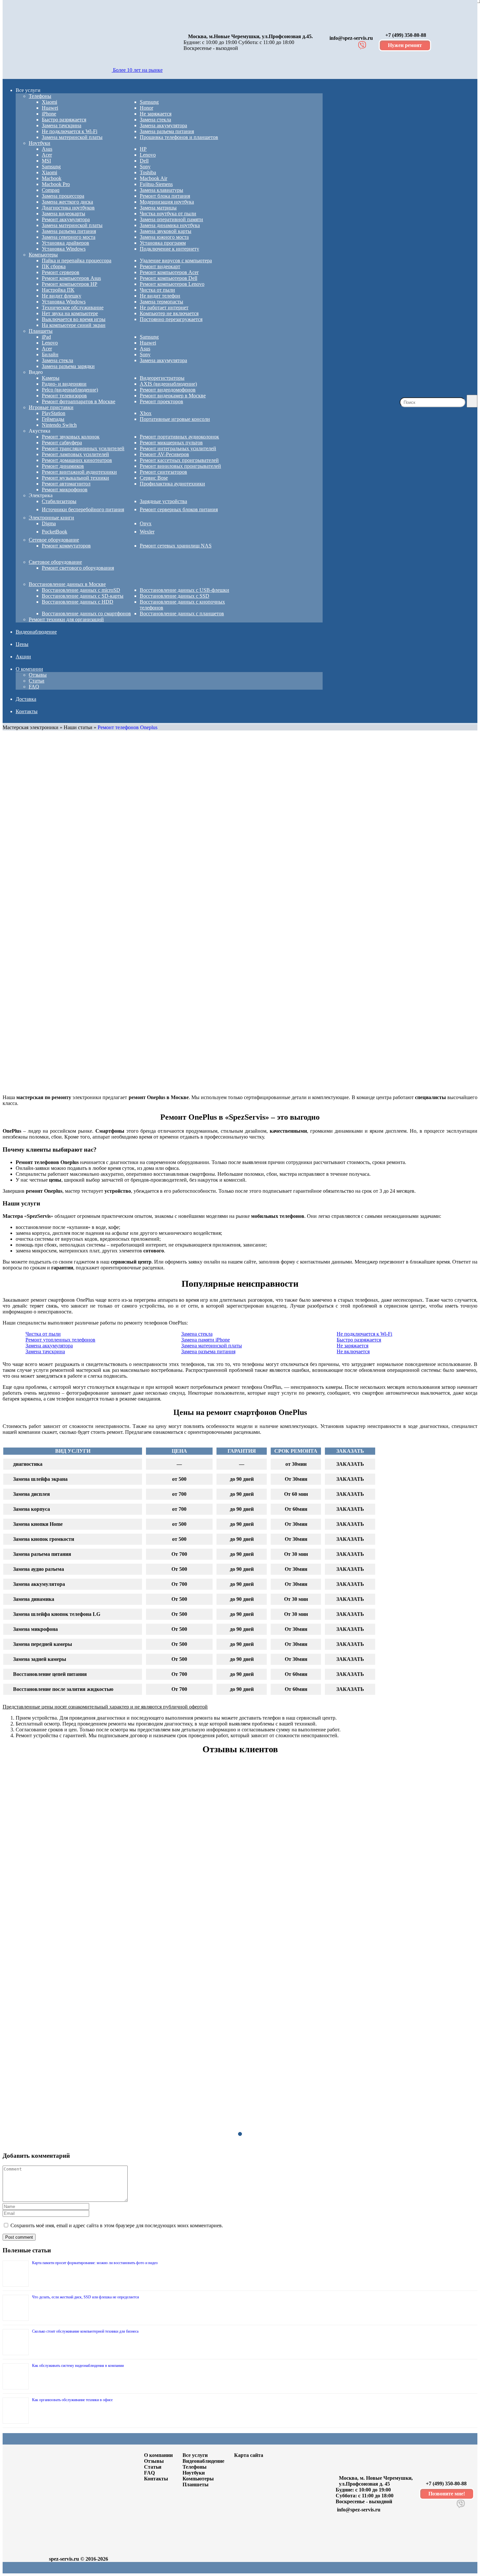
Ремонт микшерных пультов (171, 443)
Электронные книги (51, 518)
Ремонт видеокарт (160, 266)
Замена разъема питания (167, 131)
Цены (22, 644)
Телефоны (40, 96)
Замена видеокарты (64, 214)
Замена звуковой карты (166, 231)
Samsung (149, 102)
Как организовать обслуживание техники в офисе (72, 2400)
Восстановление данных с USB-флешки (184, 590)
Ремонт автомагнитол (66, 484)
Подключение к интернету (169, 249)
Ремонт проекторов (161, 401)
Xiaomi (49, 102)
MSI (46, 161)
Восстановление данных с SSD (175, 596)
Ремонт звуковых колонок (71, 437)
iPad (46, 337)
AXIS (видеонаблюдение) (168, 384)
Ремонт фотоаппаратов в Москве (79, 401)
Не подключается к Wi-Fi (70, 131)
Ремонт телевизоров (64, 396)
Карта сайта (249, 2455)
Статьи (37, 681)
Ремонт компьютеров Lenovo (172, 284)
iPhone (49, 114)
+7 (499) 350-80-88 (406, 35)
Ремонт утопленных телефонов (60, 1340)
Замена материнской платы (72, 137)
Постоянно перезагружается (171, 319)
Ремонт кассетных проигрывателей (179, 460)
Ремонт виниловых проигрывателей (180, 466)
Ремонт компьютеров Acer (169, 272)
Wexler (147, 532)
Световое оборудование (55, 562)
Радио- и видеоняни (64, 384)
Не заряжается (156, 114)
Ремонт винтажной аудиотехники (79, 472)
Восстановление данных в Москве (67, 584)
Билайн (50, 354)
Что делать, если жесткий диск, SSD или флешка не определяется (86, 2297)
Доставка (26, 699)
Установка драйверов (65, 243)
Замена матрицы (158, 208)
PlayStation (54, 413)
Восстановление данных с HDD (78, 602)
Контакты (27, 711)
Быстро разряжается (64, 120)
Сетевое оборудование (54, 540)
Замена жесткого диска (67, 202)
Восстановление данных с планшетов (182, 613)
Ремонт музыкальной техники (75, 478)
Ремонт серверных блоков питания (179, 509)
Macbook (52, 178)
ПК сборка (54, 266)
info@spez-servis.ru (351, 38)
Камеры (51, 378)
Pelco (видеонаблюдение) (70, 390)
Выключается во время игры (74, 319)
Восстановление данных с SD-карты (83, 596)
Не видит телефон (160, 296)
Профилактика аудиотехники (172, 484)
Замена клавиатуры (161, 190)
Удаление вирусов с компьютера (176, 261)
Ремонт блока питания (165, 196)
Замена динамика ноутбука (170, 225)
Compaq (51, 190)
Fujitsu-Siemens (156, 184)
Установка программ (163, 243)
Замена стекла (155, 120)
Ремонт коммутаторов (66, 546)
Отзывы (38, 675)
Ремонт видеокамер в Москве (173, 396)
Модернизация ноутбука (167, 202)
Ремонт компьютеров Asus (71, 278)
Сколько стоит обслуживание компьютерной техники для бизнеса (85, 2331)
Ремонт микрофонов (65, 490)
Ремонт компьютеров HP (70, 284)
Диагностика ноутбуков (68, 208)
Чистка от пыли (157, 290)
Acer (47, 155)
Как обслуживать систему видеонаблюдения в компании (78, 2366)
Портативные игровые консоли (175, 419)
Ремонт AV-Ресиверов (164, 454)
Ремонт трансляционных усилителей (83, 448)
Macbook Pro (56, 184)
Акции (23, 657)
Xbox (146, 413)
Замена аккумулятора (163, 125)
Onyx (146, 523)
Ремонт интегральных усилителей (178, 448)
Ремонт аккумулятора (66, 219)
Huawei (50, 108)
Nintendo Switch (59, 425)
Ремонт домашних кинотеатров (77, 460)
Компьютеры (43, 255)
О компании (29, 669)
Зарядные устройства (163, 501)
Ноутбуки (40, 143)
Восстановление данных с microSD (81, 590)
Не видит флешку (62, 296)
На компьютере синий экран (74, 325)
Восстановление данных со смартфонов (86, 613)
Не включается (353, 1351)
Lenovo (148, 155)
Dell (144, 161)
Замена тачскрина (62, 125)
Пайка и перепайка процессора (77, 261)
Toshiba (148, 172)
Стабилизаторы (59, 501)
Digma (49, 523)
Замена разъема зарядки (68, 366)
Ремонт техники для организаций (66, 619)
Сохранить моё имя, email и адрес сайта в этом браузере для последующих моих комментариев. (117, 2225)
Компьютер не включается (169, 313)
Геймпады (53, 419)
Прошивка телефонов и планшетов (179, 137)
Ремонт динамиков (63, 466)
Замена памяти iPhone (206, 1340)
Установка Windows (64, 249)
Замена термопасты (161, 302)
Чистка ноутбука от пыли (168, 214)
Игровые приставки (51, 407)
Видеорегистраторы (162, 378)
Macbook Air (153, 178)
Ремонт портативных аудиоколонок (179, 437)
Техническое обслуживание (73, 307)
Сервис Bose (154, 478)
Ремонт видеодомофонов (168, 390)
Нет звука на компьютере (70, 313)
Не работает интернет (164, 307)
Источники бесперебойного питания (83, 509)
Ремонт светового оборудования (78, 568)
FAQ (34, 687)
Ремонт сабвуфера (62, 443)
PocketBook (55, 532)
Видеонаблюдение (36, 632)
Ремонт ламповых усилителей (75, 454)
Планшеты (41, 331)
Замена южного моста (164, 237)
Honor (146, 108)
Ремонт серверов (61, 272)
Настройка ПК (58, 290)
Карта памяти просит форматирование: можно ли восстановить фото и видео (95, 2263)
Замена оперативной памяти (171, 219)
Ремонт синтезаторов (163, 472)
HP (143, 149)
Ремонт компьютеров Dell (168, 278)
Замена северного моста (69, 237)
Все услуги (195, 2455)
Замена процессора (63, 196)
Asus (47, 149)
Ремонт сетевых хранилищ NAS (176, 546)
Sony (145, 167)
